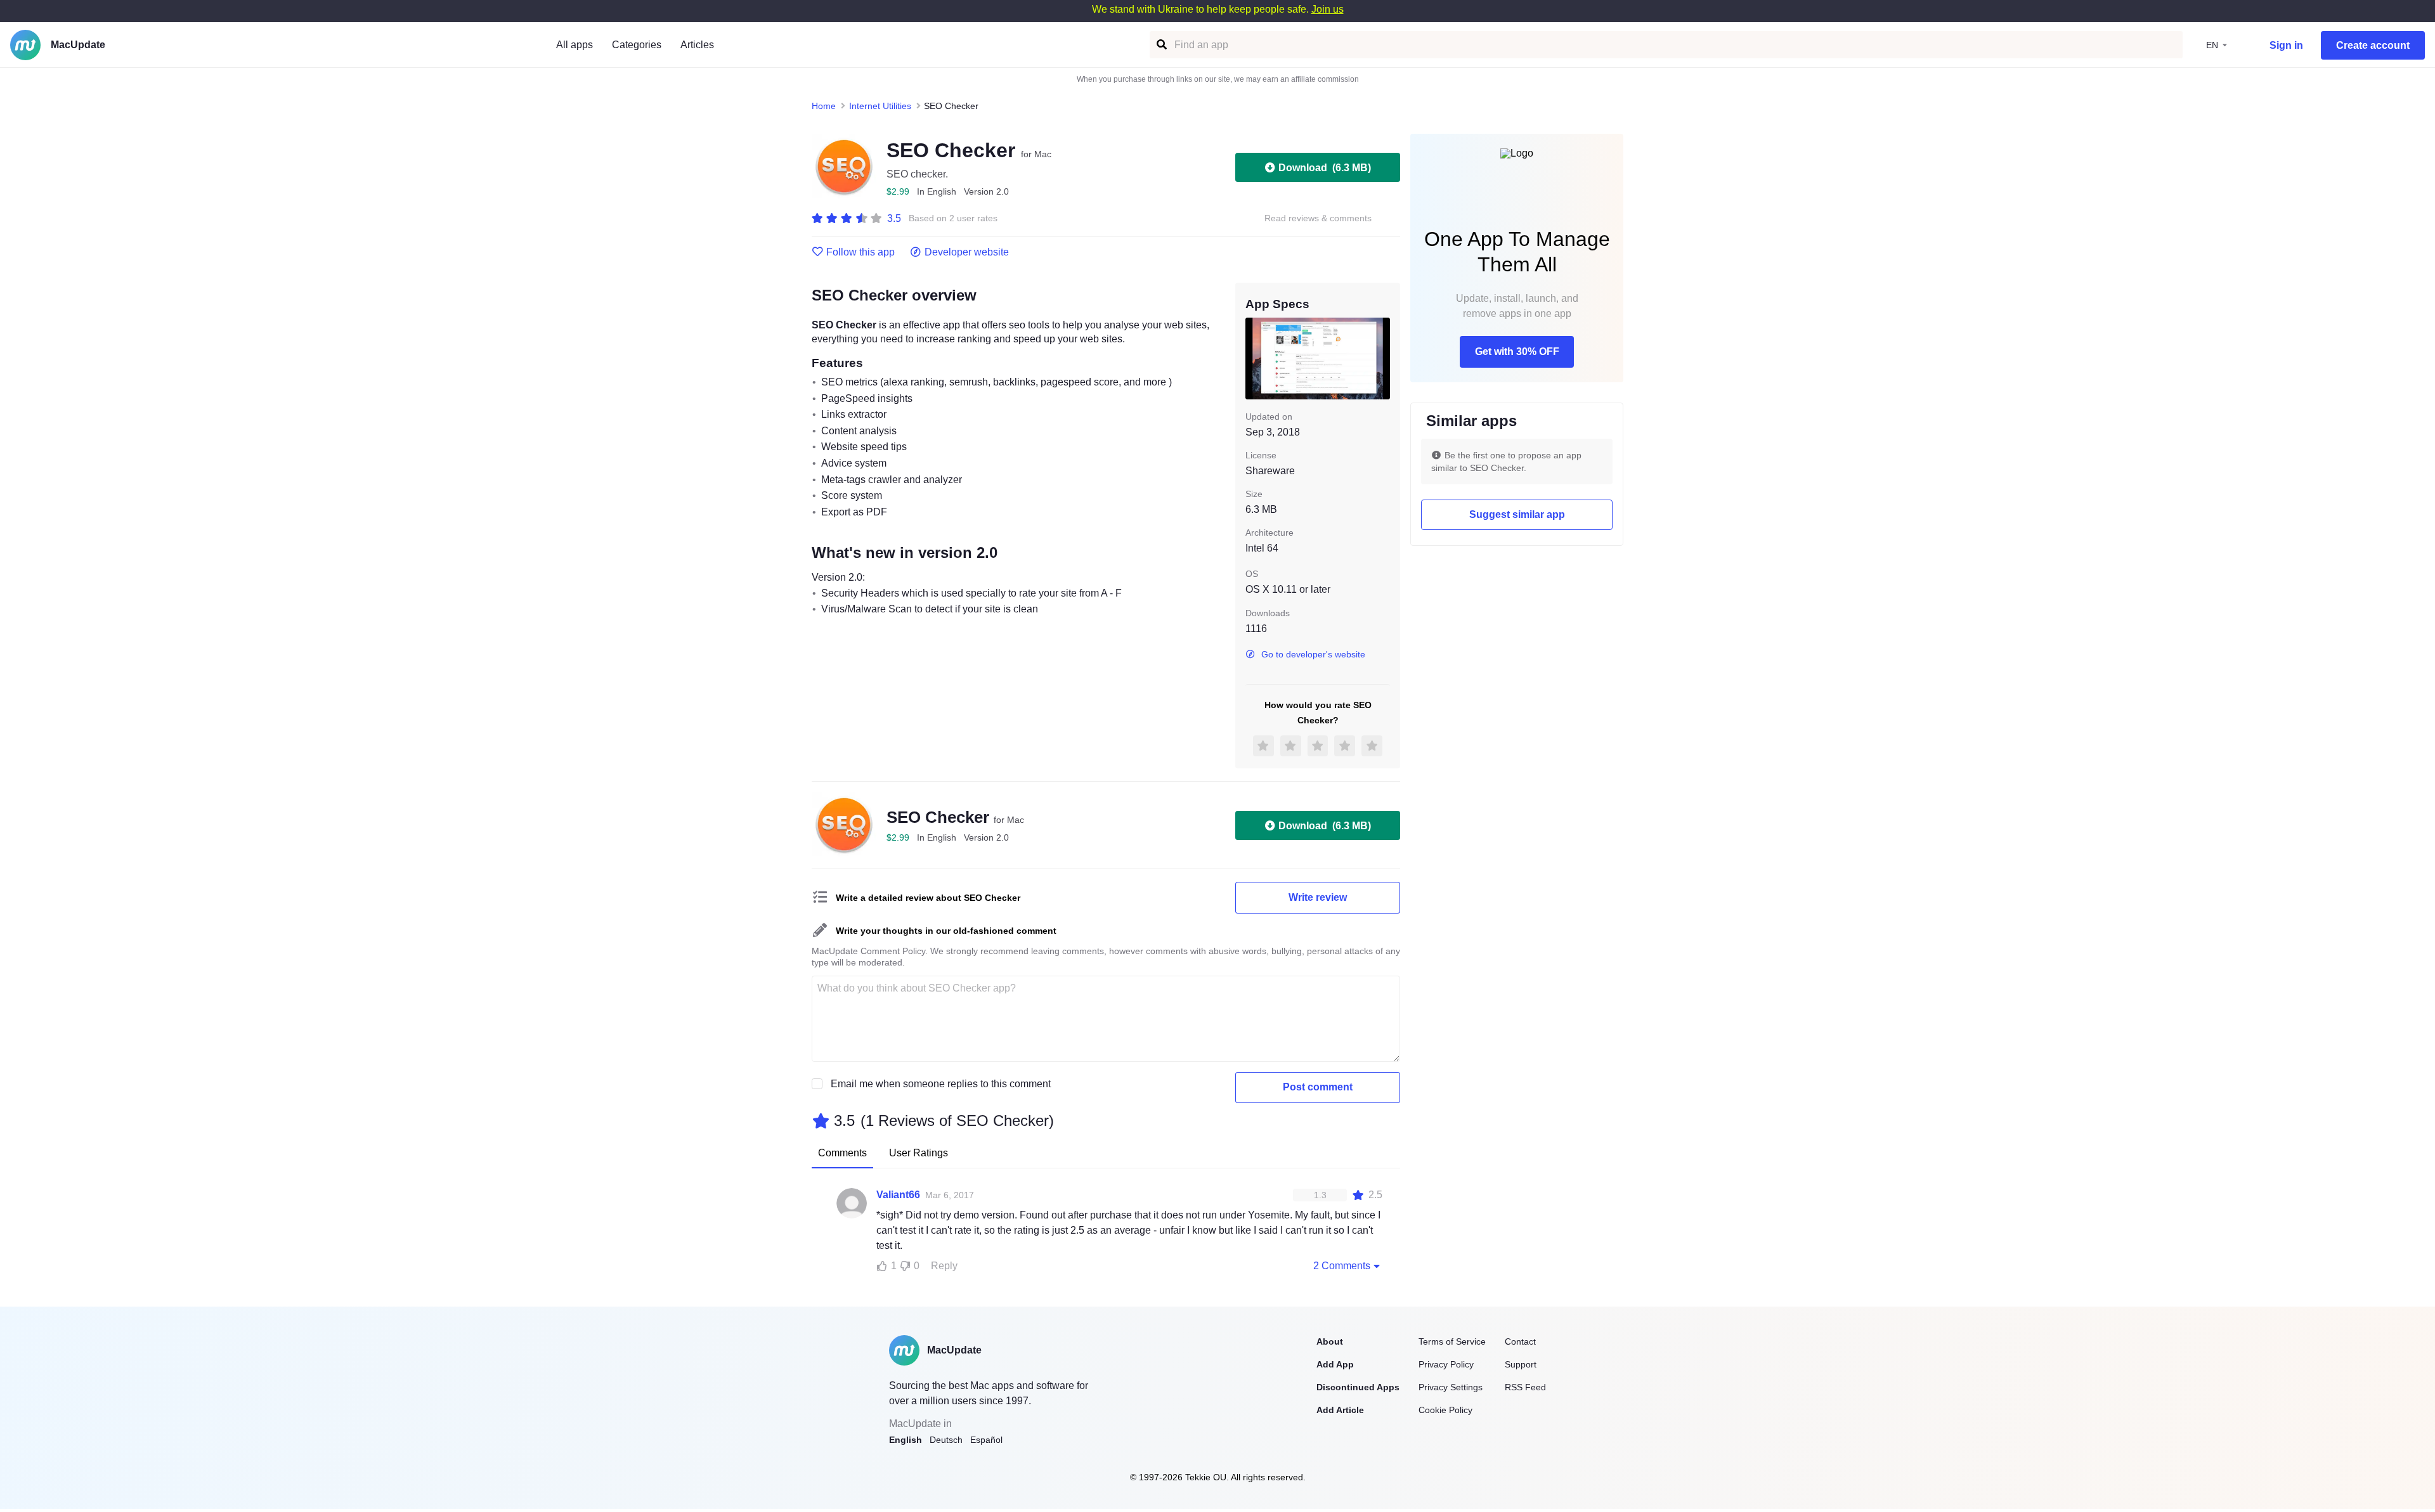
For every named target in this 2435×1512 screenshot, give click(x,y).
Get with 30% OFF (1517, 352)
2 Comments (1342, 1266)
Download (1325, 168)
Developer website (967, 252)
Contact (1520, 1341)
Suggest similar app (1517, 514)
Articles (697, 45)
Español (986, 1440)
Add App (1335, 1364)
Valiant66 (898, 1195)
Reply (944, 1266)
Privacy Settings (1451, 1387)
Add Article (1340, 1410)
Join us (1328, 9)
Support (1521, 1364)
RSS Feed (1525, 1387)
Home (824, 106)
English (906, 1440)
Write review (1318, 897)
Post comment (1318, 1087)
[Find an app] (1161, 45)
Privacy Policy (1446, 1364)
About (1330, 1341)
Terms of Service (1452, 1341)
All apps (575, 45)
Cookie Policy (1445, 1410)
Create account (2373, 45)
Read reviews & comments (1318, 218)
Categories (637, 45)
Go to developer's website (1313, 654)
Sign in (2286, 45)
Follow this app (860, 252)
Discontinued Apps (1358, 1387)
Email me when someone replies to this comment (941, 1084)
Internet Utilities (880, 106)
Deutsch (946, 1440)
